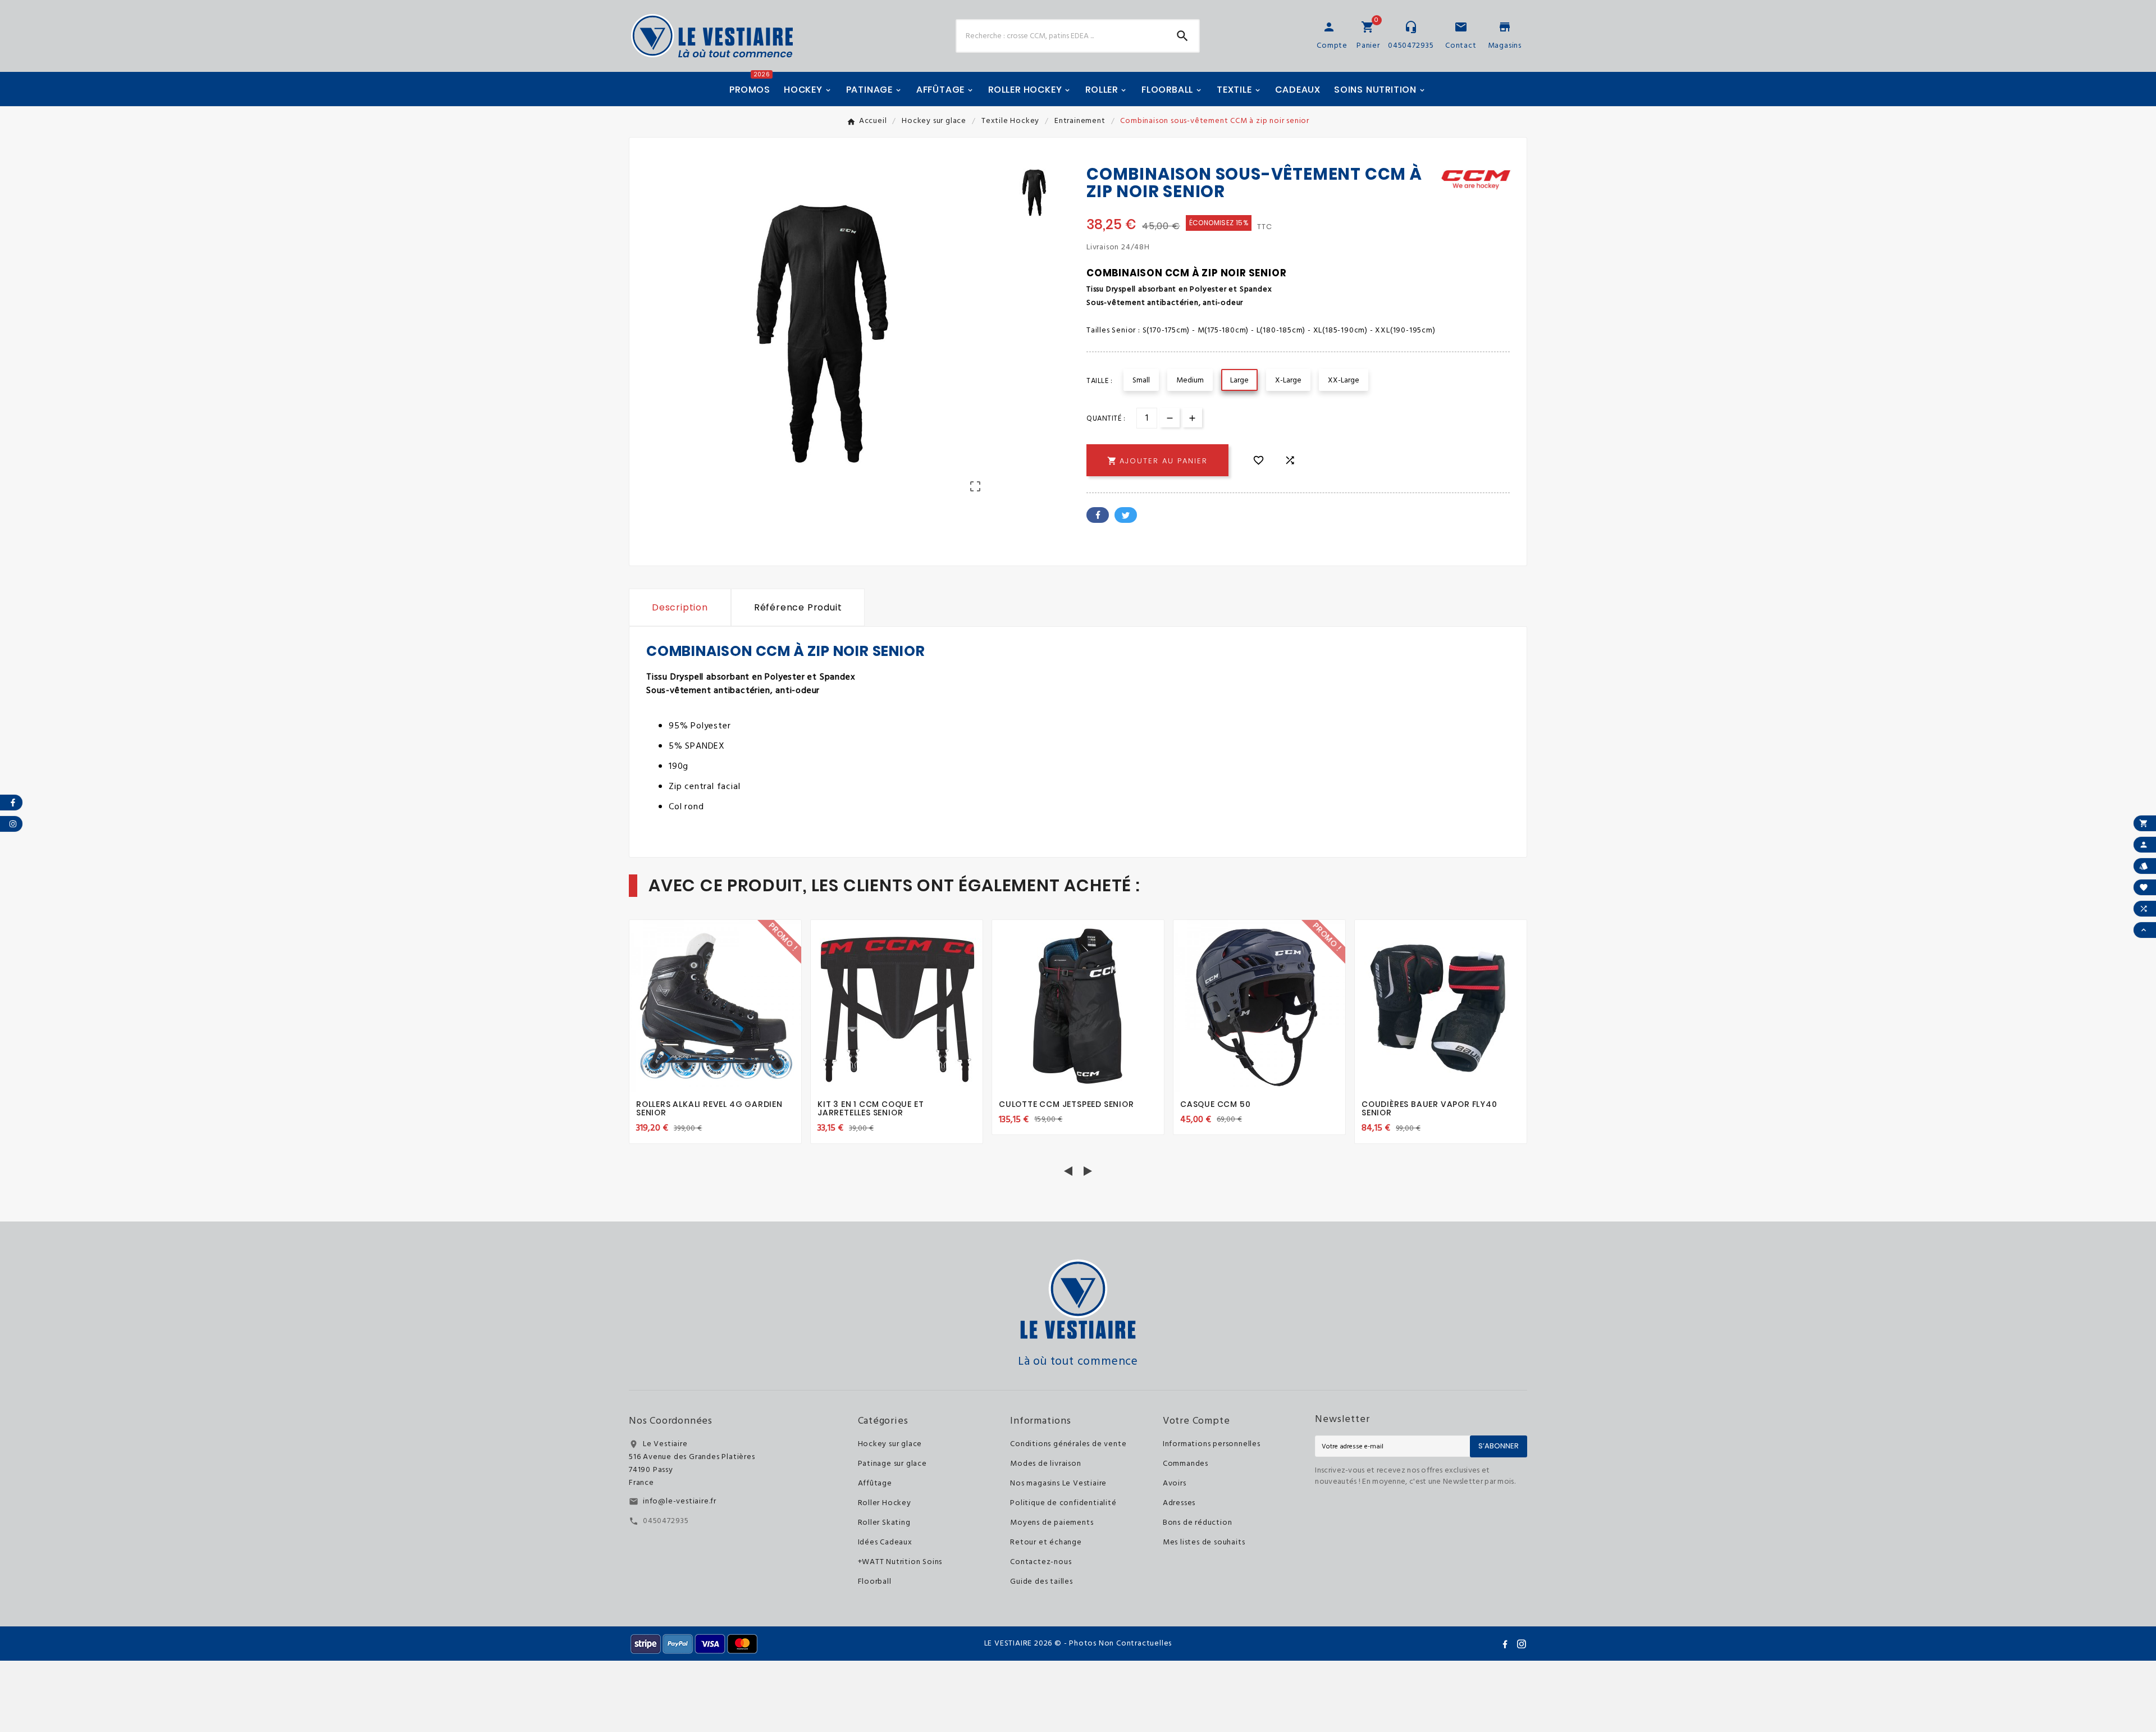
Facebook (1098, 515)
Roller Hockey (885, 1503)
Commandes (1186, 1464)
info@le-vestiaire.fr (680, 1501)
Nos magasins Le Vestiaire (1058, 1483)
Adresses (1179, 1503)
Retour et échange (1046, 1542)
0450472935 (666, 1521)
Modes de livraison (1045, 1464)
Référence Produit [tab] (798, 607)
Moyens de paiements (1052, 1523)
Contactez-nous (1041, 1562)
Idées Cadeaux (885, 1542)
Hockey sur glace (890, 1444)
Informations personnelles (1212, 1444)
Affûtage (875, 1483)
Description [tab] (680, 607)
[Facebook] (1505, 1644)
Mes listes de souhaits (1204, 1542)
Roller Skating (884, 1523)
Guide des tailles (1042, 1582)
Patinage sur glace (892, 1464)
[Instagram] (1522, 1644)
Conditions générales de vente (1068, 1444)
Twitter (1126, 515)
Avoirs (1175, 1483)
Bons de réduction (1198, 1523)
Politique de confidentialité (1063, 1503)
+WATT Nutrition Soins (900, 1562)
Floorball (875, 1582)
